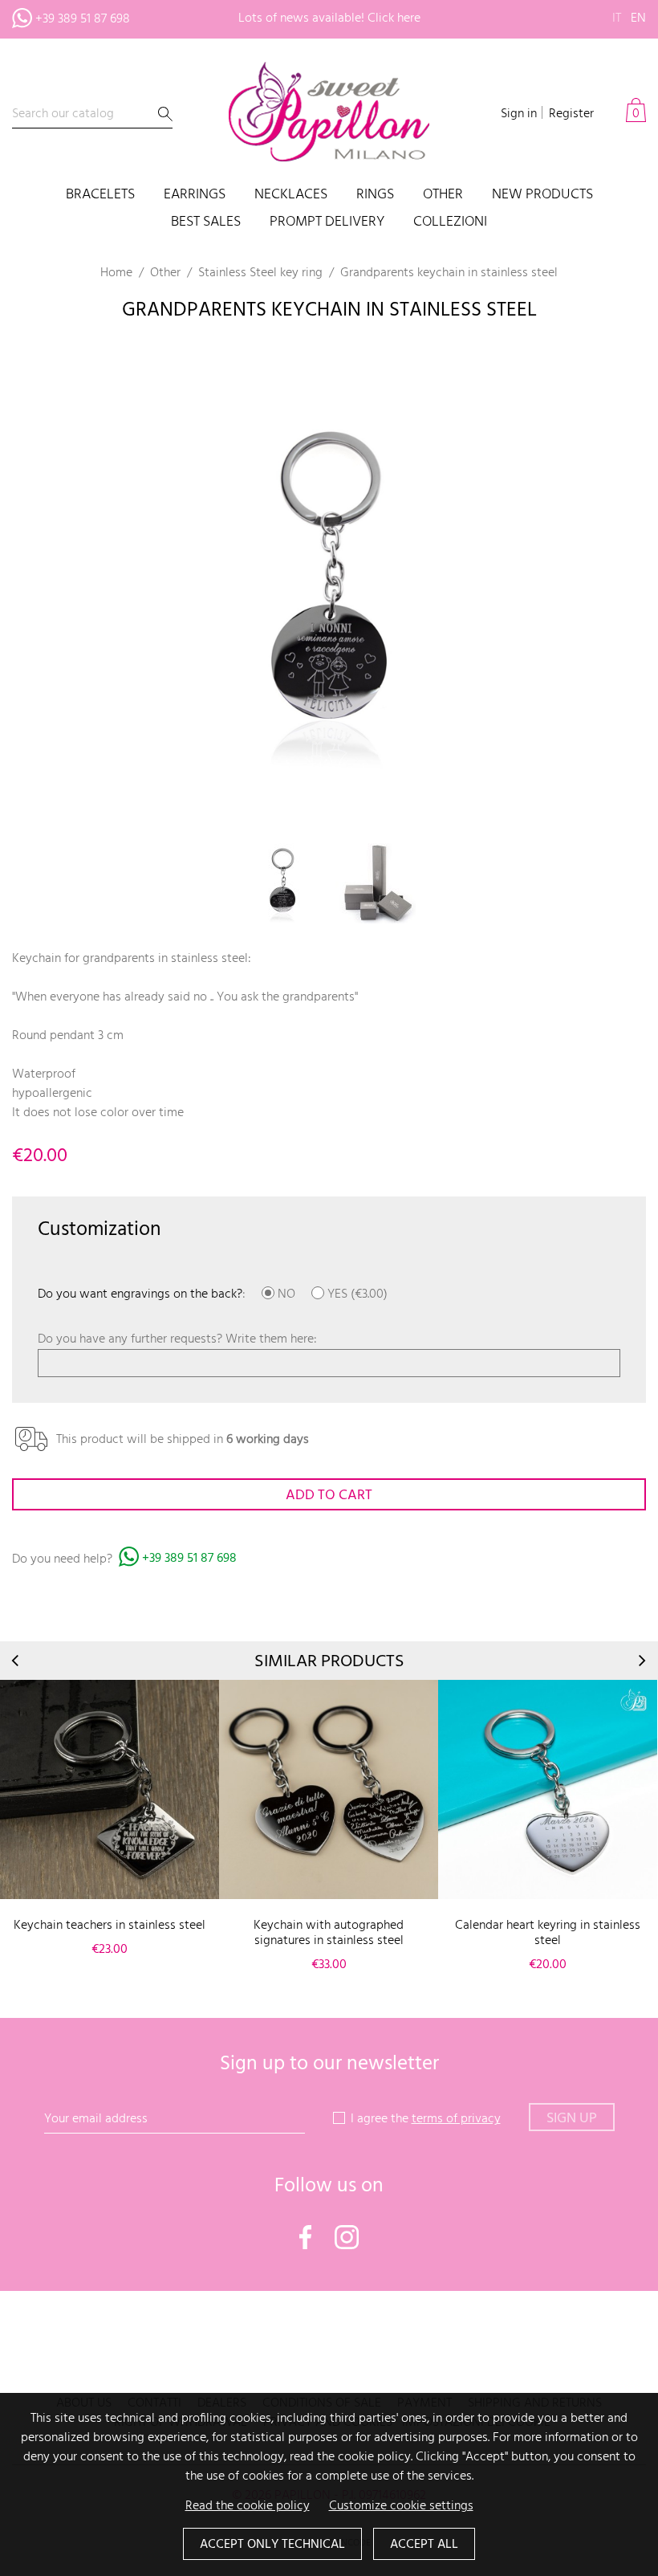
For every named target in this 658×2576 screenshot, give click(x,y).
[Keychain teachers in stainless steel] (110, 1789)
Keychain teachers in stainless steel (110, 1926)
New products (542, 196)
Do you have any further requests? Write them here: (177, 1339)
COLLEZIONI (450, 223)
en (638, 18)
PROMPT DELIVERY (327, 223)
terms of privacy (456, 2119)
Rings (375, 196)
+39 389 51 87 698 (83, 19)
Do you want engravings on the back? (140, 1294)
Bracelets (100, 196)
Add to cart (329, 1496)
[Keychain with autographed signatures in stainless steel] (329, 1789)
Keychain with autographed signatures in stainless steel (329, 1933)
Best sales (206, 223)
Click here (394, 18)
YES (336, 1294)
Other (443, 196)
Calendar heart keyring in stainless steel (548, 1933)
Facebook (306, 2237)
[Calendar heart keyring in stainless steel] (548, 1789)
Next (641, 1661)
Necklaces (291, 196)
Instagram (347, 2237)
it (617, 18)
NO (285, 1294)
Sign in (519, 114)
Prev (16, 1661)
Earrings (195, 196)
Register (571, 114)
